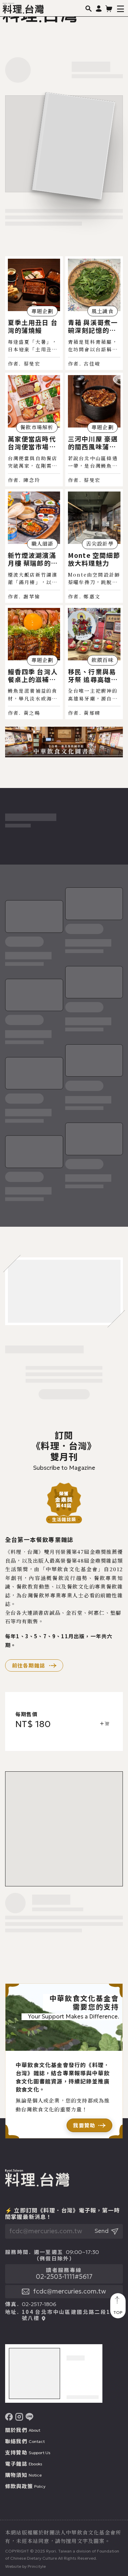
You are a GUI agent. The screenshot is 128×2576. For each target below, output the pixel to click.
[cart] (109, 8)
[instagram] (19, 2417)
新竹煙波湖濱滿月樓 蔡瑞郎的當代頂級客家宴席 (33, 559)
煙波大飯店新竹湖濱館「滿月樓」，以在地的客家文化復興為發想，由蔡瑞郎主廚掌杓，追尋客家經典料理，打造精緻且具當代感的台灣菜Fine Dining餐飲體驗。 (34, 579)
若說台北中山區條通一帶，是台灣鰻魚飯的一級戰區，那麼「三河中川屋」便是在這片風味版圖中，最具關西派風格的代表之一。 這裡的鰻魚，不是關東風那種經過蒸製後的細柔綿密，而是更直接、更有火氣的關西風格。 (93, 462)
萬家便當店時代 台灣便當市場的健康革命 (32, 443)
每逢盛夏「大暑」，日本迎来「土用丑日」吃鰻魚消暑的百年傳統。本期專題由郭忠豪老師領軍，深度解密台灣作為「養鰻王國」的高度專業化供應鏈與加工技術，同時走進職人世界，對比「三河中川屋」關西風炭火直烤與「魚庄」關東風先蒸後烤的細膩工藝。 (33, 346)
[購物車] (104, 1724)
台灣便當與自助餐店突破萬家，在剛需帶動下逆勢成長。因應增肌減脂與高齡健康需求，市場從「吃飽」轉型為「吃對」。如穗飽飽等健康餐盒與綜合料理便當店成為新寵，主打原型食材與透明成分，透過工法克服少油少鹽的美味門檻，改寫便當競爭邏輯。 (33, 462)
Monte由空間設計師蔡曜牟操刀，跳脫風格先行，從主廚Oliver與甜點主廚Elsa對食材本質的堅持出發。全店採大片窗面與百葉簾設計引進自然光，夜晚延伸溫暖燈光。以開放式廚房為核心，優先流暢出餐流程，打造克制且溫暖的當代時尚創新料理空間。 (94, 579)
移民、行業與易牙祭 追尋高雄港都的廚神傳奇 (93, 675)
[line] (30, 2417)
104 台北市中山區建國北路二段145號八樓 (70, 2315)
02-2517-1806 (39, 2304)
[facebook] (9, 2417)
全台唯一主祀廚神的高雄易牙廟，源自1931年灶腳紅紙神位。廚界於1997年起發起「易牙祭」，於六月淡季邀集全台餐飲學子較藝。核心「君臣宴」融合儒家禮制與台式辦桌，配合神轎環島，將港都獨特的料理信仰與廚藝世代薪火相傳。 (94, 695)
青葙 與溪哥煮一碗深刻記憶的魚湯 (93, 326)
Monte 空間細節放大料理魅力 (94, 559)
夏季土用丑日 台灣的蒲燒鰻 (33, 326)
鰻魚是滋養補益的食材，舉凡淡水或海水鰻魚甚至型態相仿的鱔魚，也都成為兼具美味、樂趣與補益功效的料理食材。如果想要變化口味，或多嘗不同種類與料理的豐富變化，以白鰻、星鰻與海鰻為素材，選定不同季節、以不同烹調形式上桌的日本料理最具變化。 (33, 695)
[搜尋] (89, 8)
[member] (99, 8)
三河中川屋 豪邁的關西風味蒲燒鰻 (93, 443)
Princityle (37, 2566)
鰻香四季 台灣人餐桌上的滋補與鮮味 (33, 675)
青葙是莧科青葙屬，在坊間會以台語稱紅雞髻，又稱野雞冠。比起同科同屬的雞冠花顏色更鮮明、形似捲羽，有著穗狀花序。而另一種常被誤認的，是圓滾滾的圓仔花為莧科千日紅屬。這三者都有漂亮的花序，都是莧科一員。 (93, 346)
